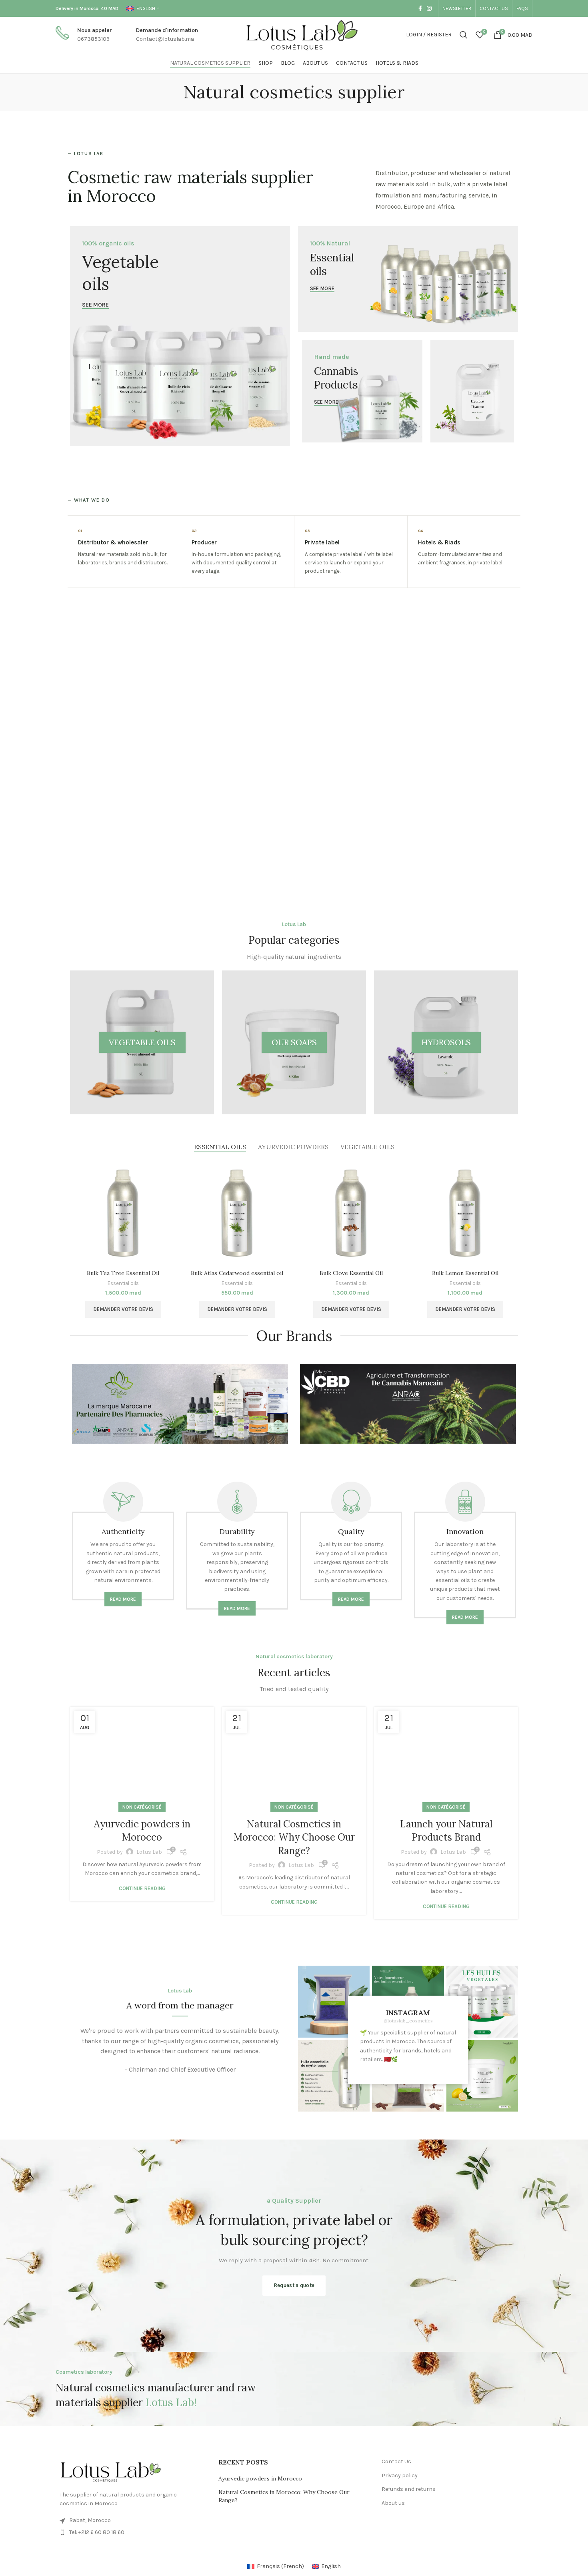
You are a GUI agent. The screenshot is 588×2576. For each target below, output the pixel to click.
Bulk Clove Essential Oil (351, 1273)
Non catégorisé (142, 1807)
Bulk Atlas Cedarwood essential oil (237, 1273)
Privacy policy (400, 2475)
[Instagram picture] (334, 2001)
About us (393, 2503)
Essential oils (123, 1283)
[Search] (464, 35)
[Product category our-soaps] (294, 1042)
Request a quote (294, 2285)
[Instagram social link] (429, 8)
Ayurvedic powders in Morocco (260, 2478)
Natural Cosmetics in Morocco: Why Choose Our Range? (294, 1837)
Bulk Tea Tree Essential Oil (123, 1273)
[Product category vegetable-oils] (142, 1042)
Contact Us (396, 2461)
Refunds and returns (409, 2489)
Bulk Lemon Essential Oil (465, 1273)
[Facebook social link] (420, 8)
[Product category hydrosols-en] (446, 1042)
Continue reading (142, 1888)
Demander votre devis (123, 1309)
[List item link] (131, 2532)
